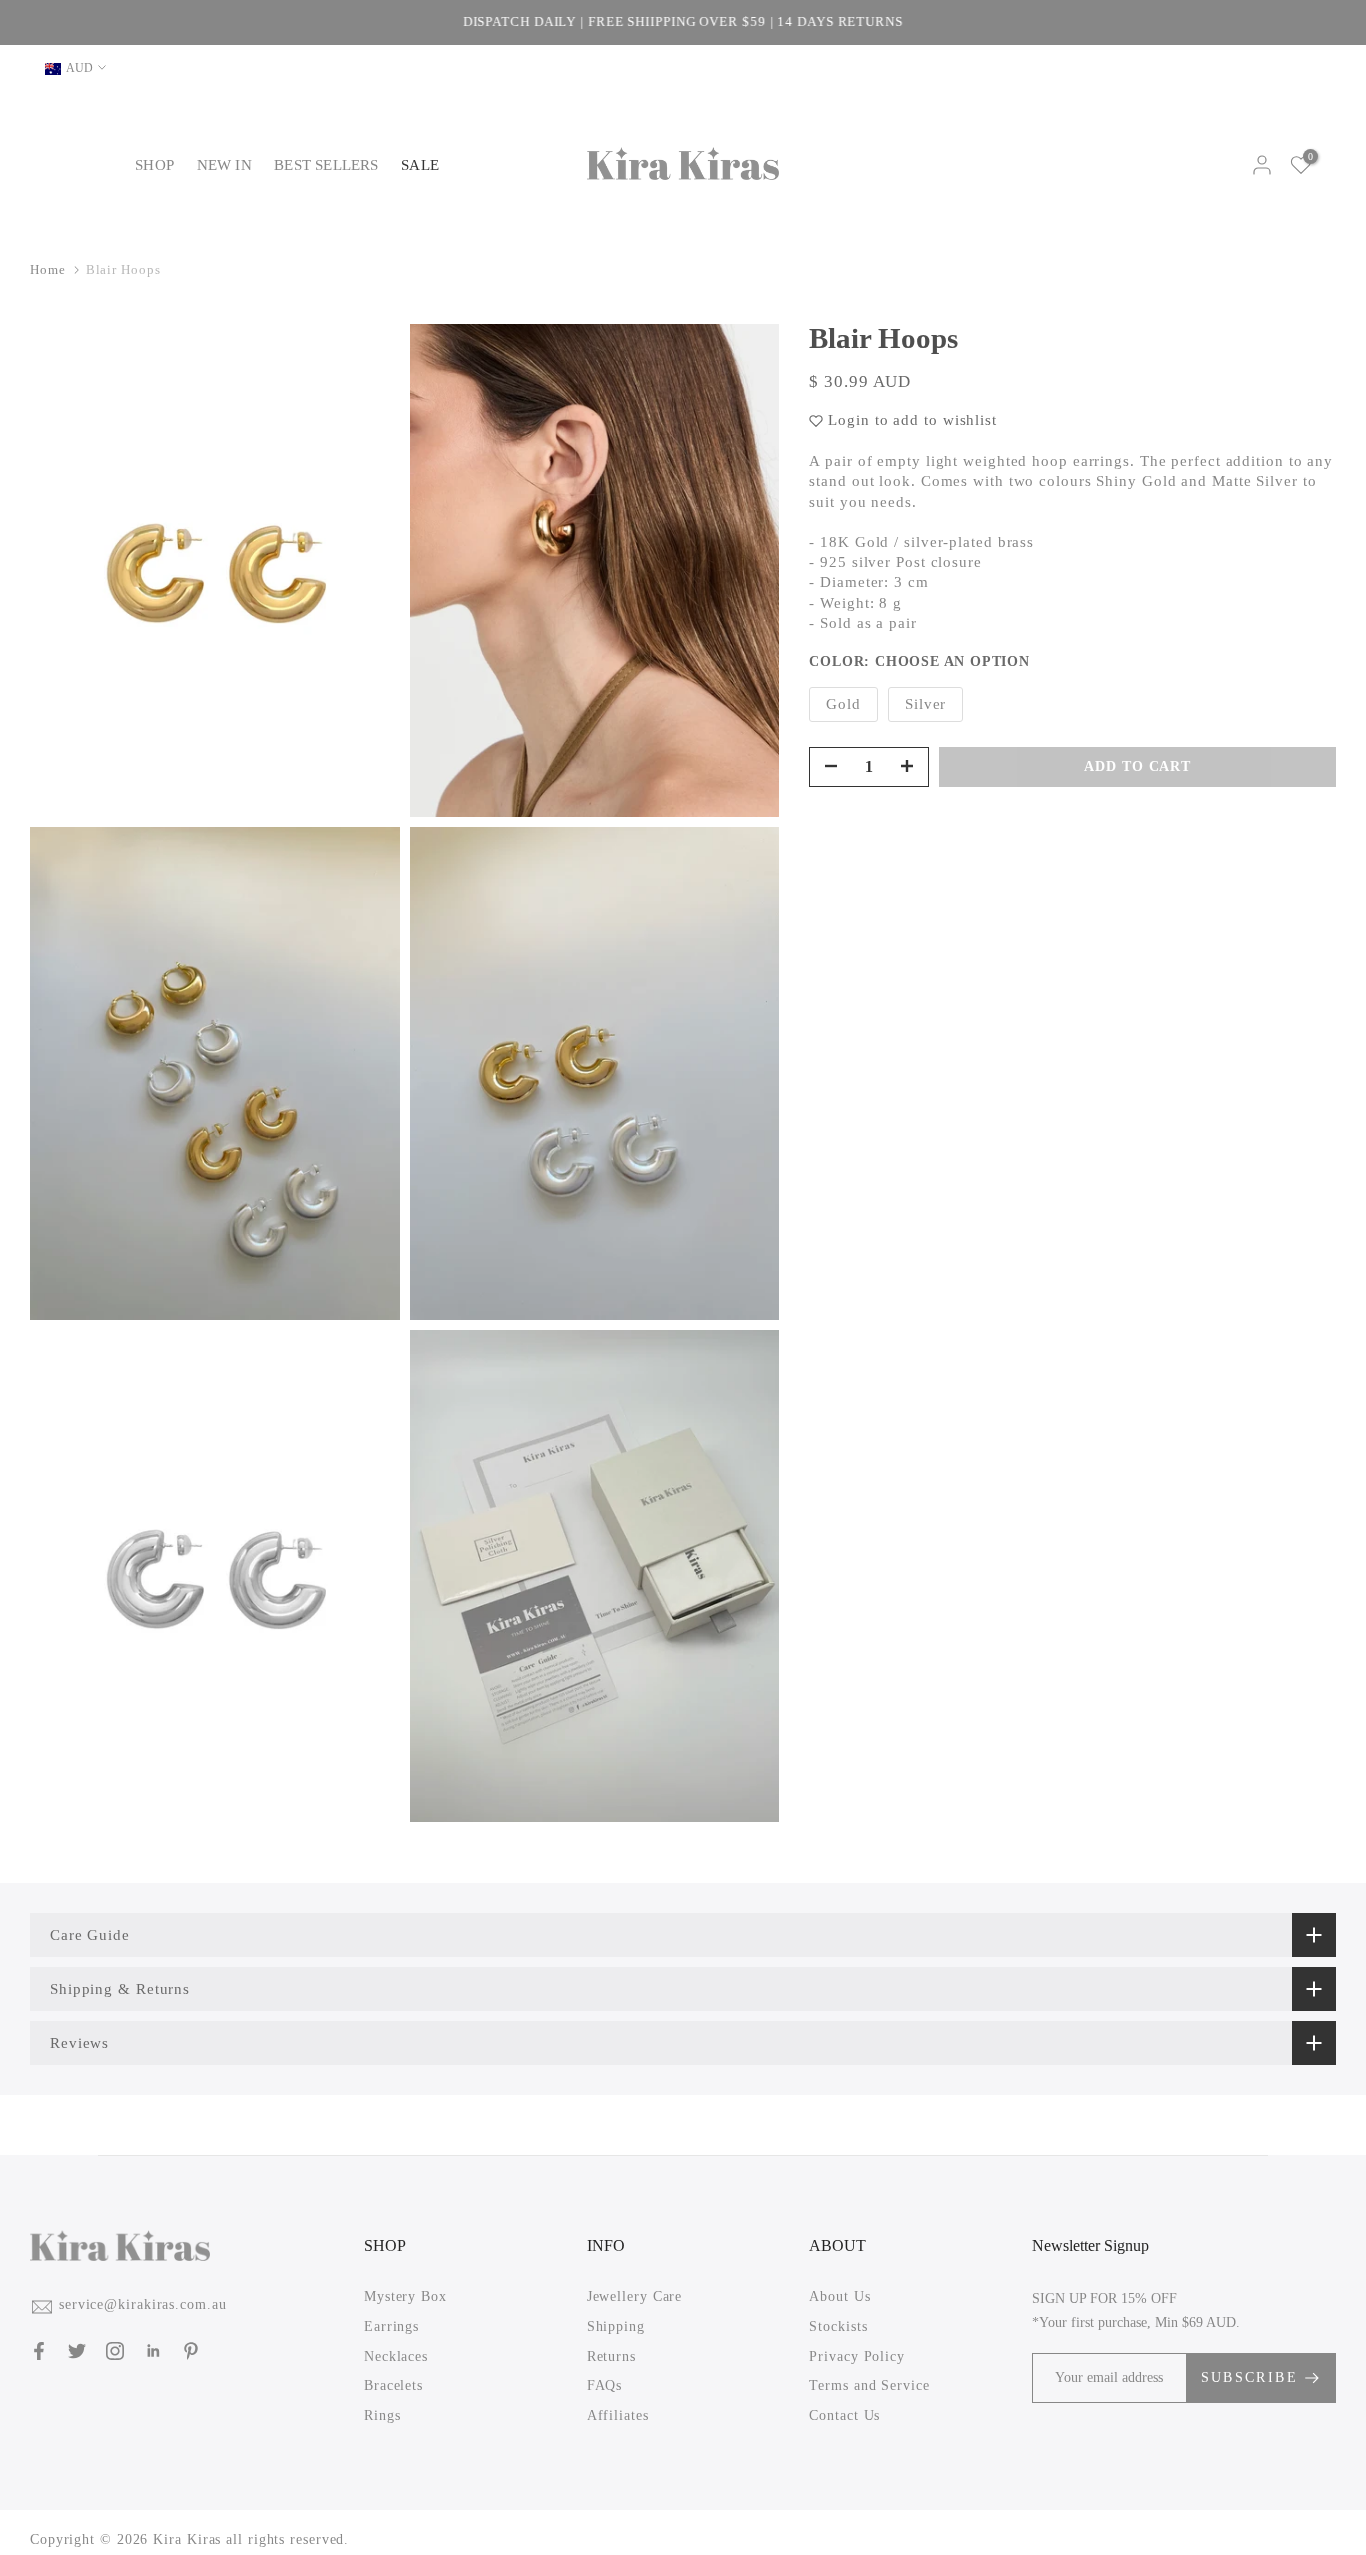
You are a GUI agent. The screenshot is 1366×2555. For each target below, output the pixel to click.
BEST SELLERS (326, 165)
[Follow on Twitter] (77, 2351)
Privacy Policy (857, 2355)
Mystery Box (405, 2296)
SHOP (154, 165)
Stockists (838, 2326)
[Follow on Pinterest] (191, 2351)
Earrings (391, 2326)
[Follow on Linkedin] (153, 2351)
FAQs (605, 2385)
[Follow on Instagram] (115, 2351)
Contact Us (844, 2415)
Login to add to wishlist (912, 420)
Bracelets (393, 2385)
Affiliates (618, 2415)
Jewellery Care (635, 2296)
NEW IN (224, 165)
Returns (611, 2355)
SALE (420, 165)
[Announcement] (683, 23)
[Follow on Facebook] (39, 2351)
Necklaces (396, 2355)
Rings (382, 2415)
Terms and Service (869, 2385)
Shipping (616, 2326)
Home (48, 269)
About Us (839, 2296)
